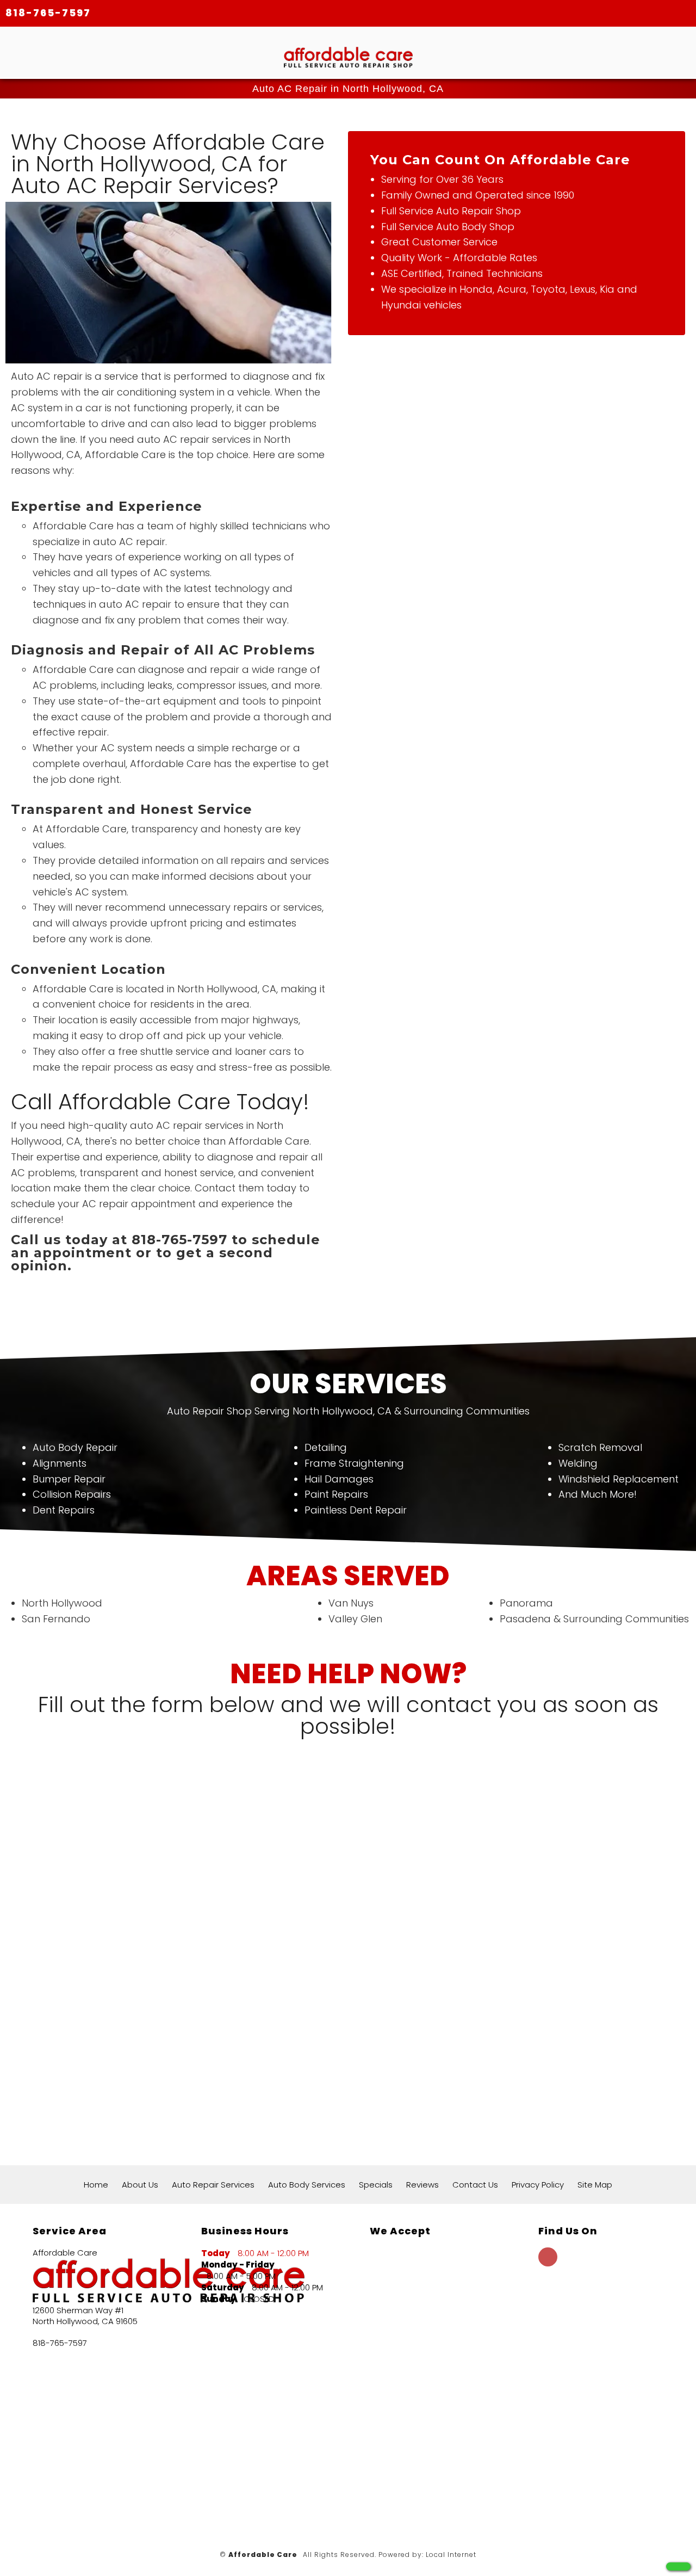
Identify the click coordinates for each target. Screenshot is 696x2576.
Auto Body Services (307, 2185)
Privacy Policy (538, 2185)
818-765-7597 (48, 13)
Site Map (595, 2185)
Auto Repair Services (213, 2185)
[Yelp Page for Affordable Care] (548, 2263)
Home (96, 2185)
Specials (376, 2185)
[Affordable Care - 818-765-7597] (678, 2566)
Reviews (422, 2185)
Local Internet (451, 2555)
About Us (140, 2185)
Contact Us (475, 2185)
